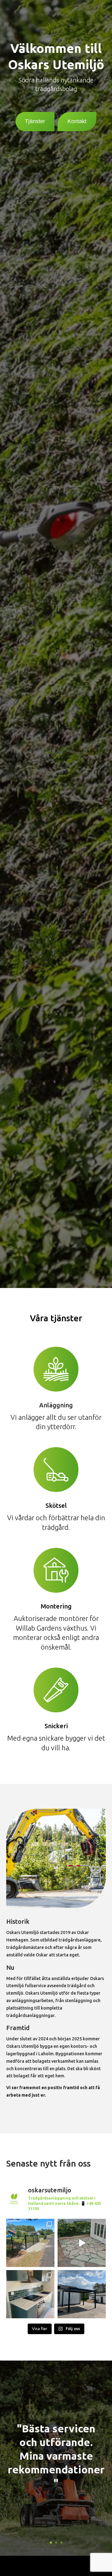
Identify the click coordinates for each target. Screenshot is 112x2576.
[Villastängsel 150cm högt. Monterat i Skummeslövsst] (30, 2243)
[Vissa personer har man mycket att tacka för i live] (30, 2294)
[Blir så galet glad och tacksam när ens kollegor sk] (82, 2243)
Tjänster (35, 121)
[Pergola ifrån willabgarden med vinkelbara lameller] (82, 2294)
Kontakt (77, 121)
